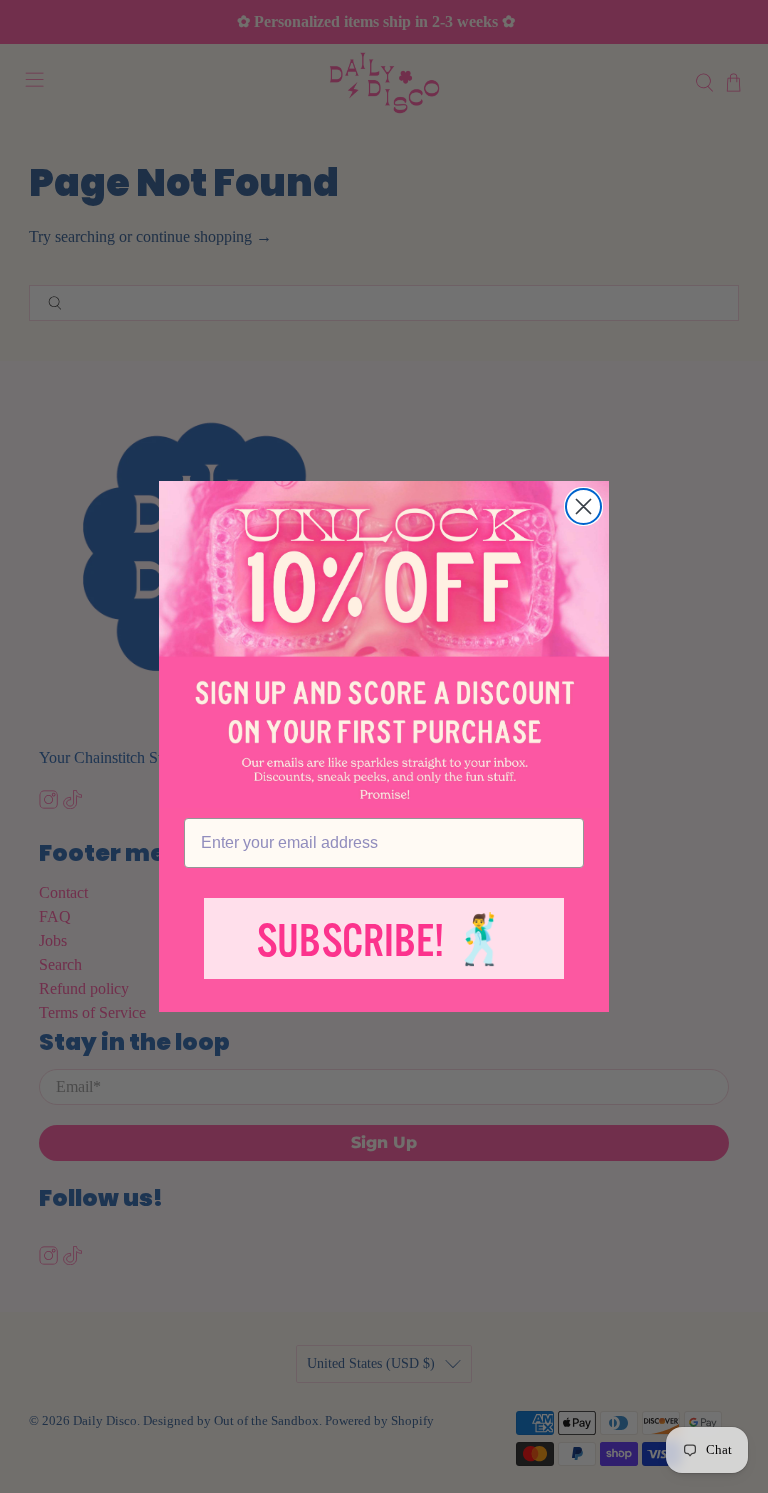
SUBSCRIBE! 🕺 (384, 941)
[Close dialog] (583, 506)
